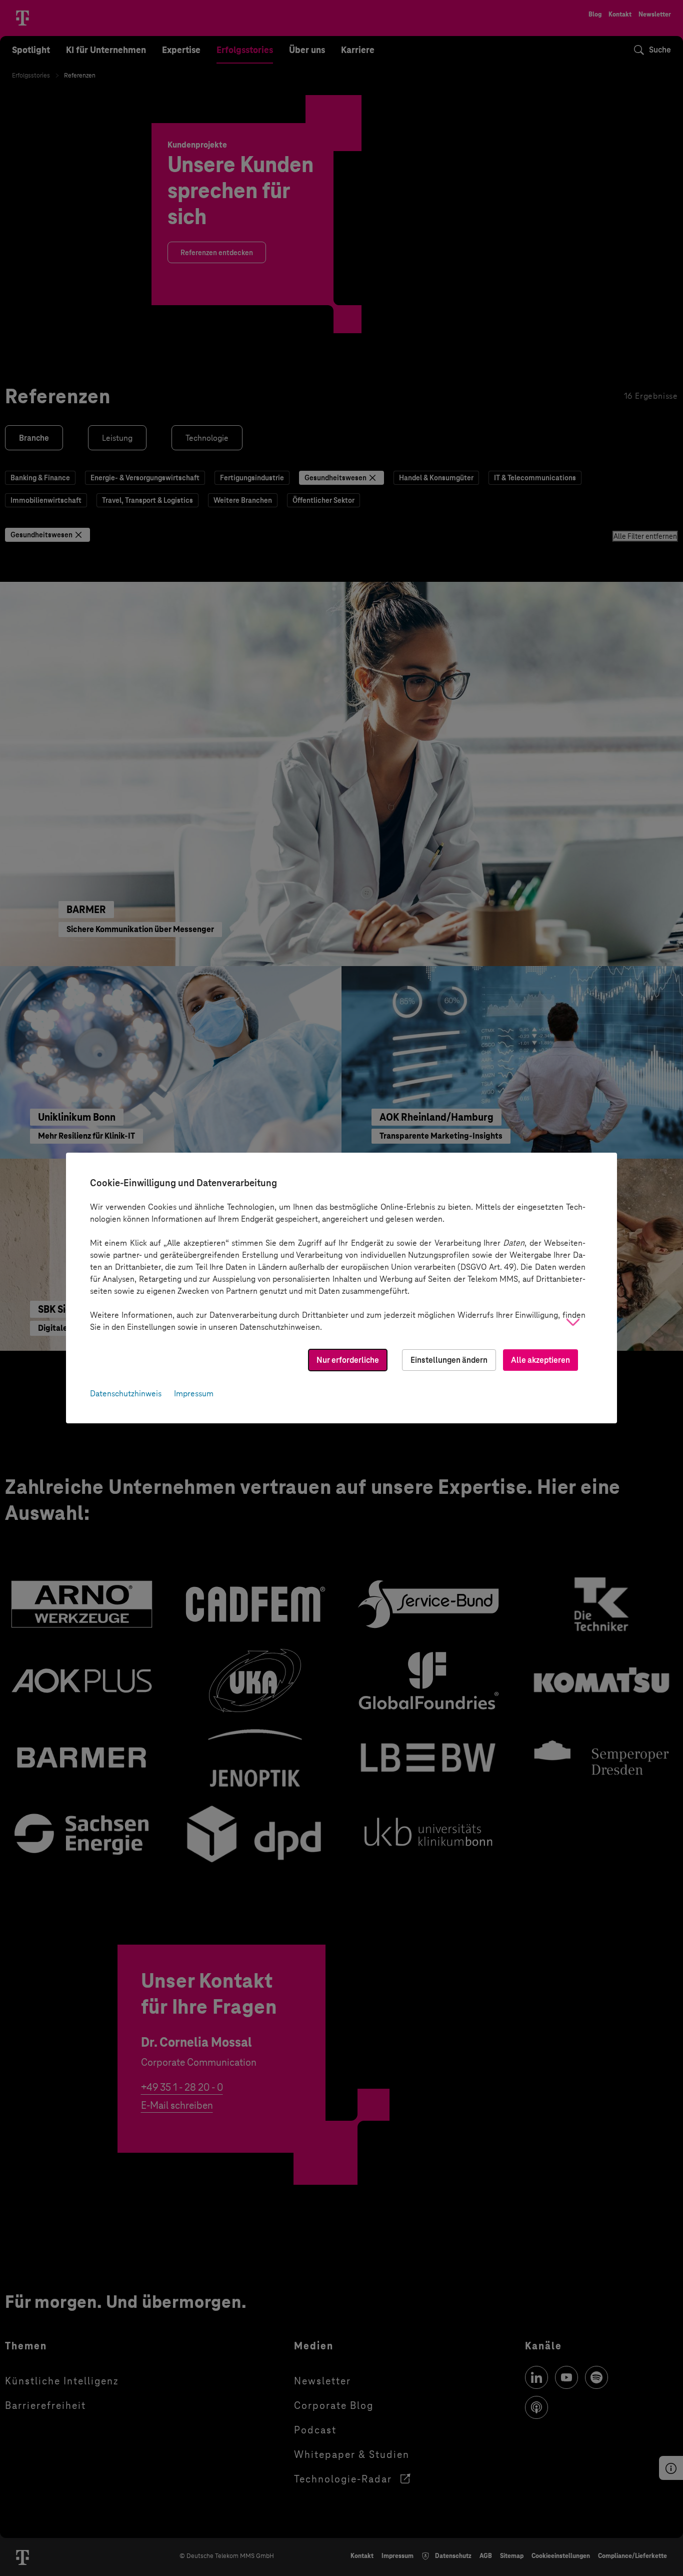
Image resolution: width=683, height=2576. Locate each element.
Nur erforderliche (348, 1360)
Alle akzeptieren (540, 1360)
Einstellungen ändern (449, 1360)
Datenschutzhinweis (126, 1394)
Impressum (194, 1394)
